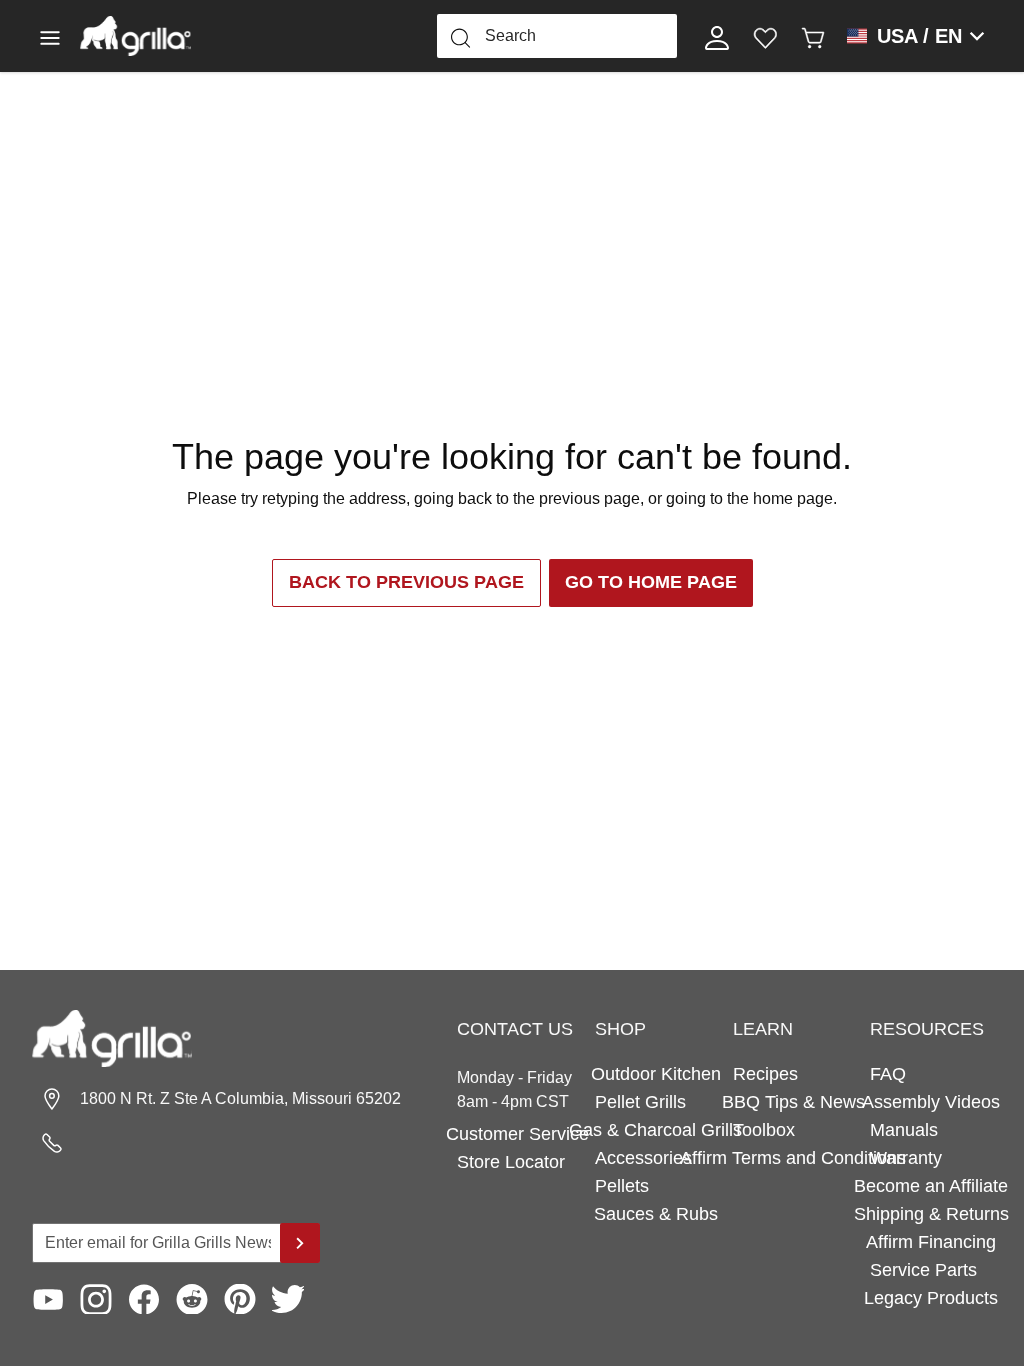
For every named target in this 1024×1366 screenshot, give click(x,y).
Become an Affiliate (931, 1186)
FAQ (888, 1074)
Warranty (906, 1158)
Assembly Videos (931, 1102)
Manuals (904, 1130)
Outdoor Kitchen (656, 1074)
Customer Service (518, 1134)
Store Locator (511, 1162)
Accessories (643, 1158)
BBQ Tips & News (794, 1102)
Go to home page (651, 582)
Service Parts (923, 1270)
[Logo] (135, 36)
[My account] (717, 36)
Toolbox (764, 1130)
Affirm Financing (931, 1242)
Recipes (765, 1074)
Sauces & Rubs (656, 1214)
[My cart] (813, 36)
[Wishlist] (765, 36)
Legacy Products (931, 1298)
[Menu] (56, 36)
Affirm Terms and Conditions (794, 1158)
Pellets (622, 1186)
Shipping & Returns (931, 1214)
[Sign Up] (300, 1243)
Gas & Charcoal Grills (656, 1130)
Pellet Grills (640, 1102)
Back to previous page (406, 582)
